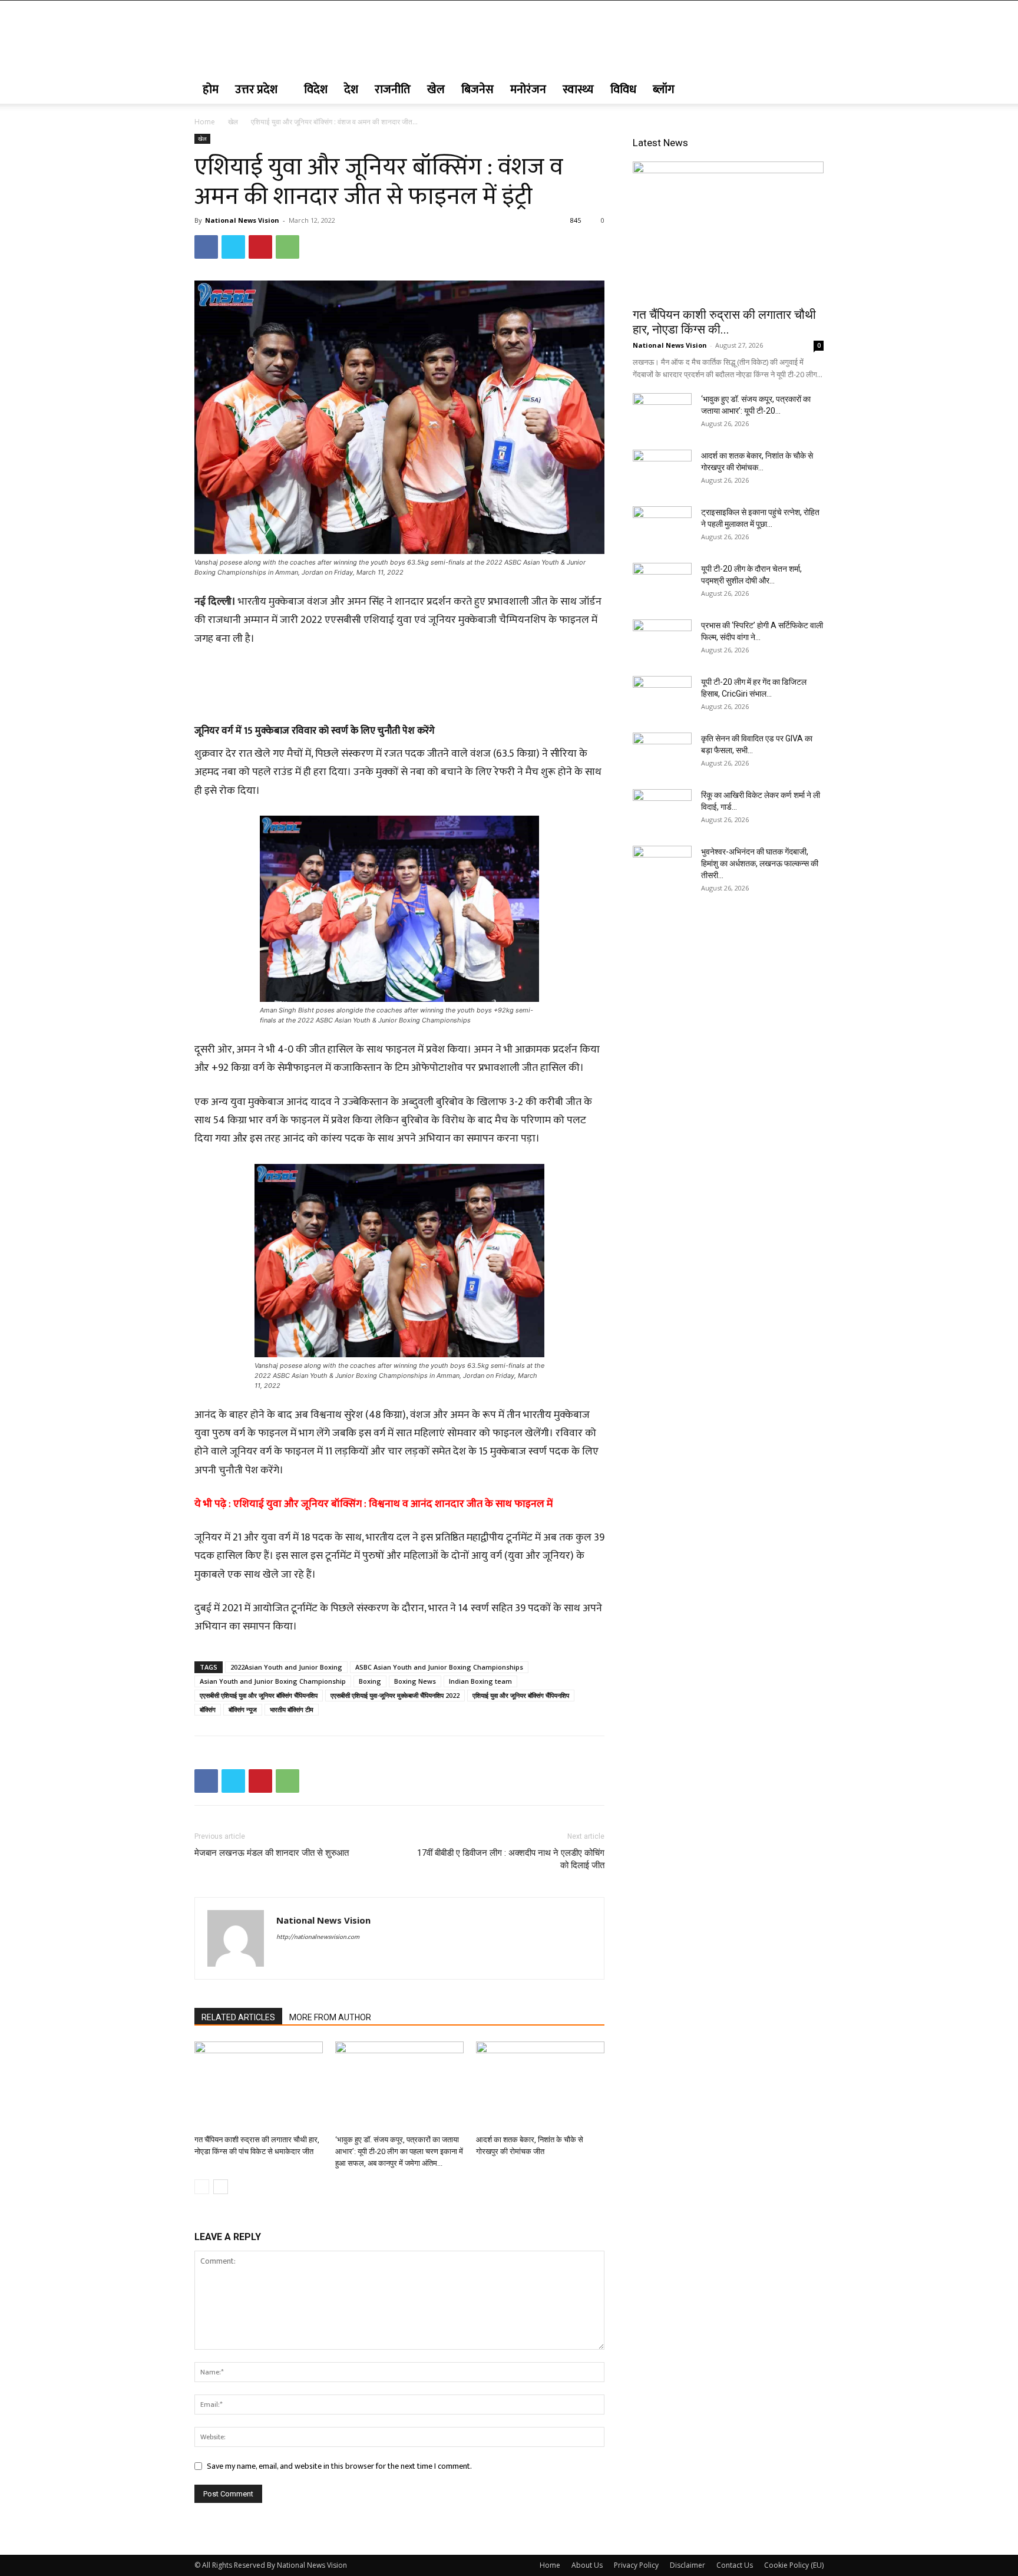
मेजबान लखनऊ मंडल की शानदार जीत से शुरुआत (272, 1853)
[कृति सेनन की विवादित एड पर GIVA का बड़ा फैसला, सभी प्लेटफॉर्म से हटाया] (662, 753)
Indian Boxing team (480, 1681)
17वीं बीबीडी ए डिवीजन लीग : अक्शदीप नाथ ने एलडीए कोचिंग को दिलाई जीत (511, 1859)
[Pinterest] (260, 247)
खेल (436, 90)
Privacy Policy (636, 2565)
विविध (623, 90)
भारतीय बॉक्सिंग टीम (292, 1709)
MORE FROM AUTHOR (330, 2017)
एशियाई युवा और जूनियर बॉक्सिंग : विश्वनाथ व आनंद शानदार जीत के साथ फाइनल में (393, 1504)
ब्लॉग (664, 90)
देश (351, 90)
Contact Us (735, 2565)
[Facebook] (206, 247)
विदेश (316, 90)
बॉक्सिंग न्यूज (243, 1709)
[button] (809, 90)
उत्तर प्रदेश (256, 90)
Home (205, 122)
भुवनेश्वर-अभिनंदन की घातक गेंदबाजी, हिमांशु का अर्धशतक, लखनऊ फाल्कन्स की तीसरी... (760, 863)
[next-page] (221, 2187)
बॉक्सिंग (208, 1709)
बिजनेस (477, 90)
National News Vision (242, 220)
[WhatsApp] (287, 247)
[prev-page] (202, 2187)
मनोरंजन (528, 90)
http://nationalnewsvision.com (318, 1937)
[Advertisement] (399, 681)
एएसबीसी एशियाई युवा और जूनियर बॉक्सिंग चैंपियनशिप (259, 1695)
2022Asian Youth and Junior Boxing (286, 1667)
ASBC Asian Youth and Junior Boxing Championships (439, 1667)
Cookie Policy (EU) (794, 2565)
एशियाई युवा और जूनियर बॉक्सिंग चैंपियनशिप (521, 1695)
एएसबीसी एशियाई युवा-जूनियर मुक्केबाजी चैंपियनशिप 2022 (395, 1695)
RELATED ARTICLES (238, 2017)
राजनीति (393, 90)
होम (211, 90)
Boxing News (415, 1681)
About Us (587, 2565)
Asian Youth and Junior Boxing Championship (273, 1681)
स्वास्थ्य (578, 90)
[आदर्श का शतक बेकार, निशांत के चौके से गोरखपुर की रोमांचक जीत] (540, 2086)
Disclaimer (688, 2565)
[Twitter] (233, 247)
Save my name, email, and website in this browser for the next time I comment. (339, 2466)
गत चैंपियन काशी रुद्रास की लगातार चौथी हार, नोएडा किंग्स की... (724, 322)
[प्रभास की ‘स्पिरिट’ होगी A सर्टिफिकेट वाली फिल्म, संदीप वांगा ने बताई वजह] (662, 640)
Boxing (370, 1681)
